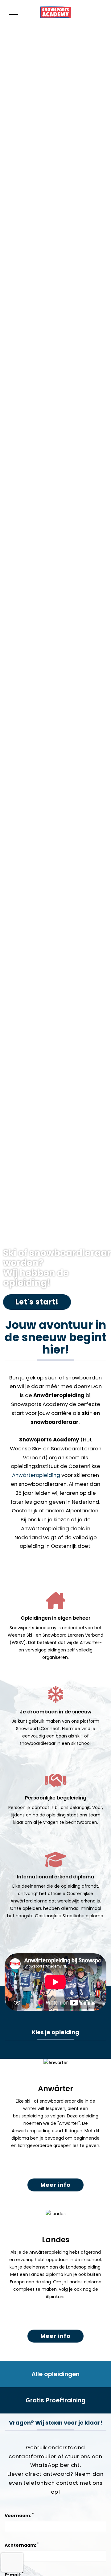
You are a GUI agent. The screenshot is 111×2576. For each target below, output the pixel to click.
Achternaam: (22, 2545)
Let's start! (37, 1302)
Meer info (55, 2185)
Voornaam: (19, 2515)
